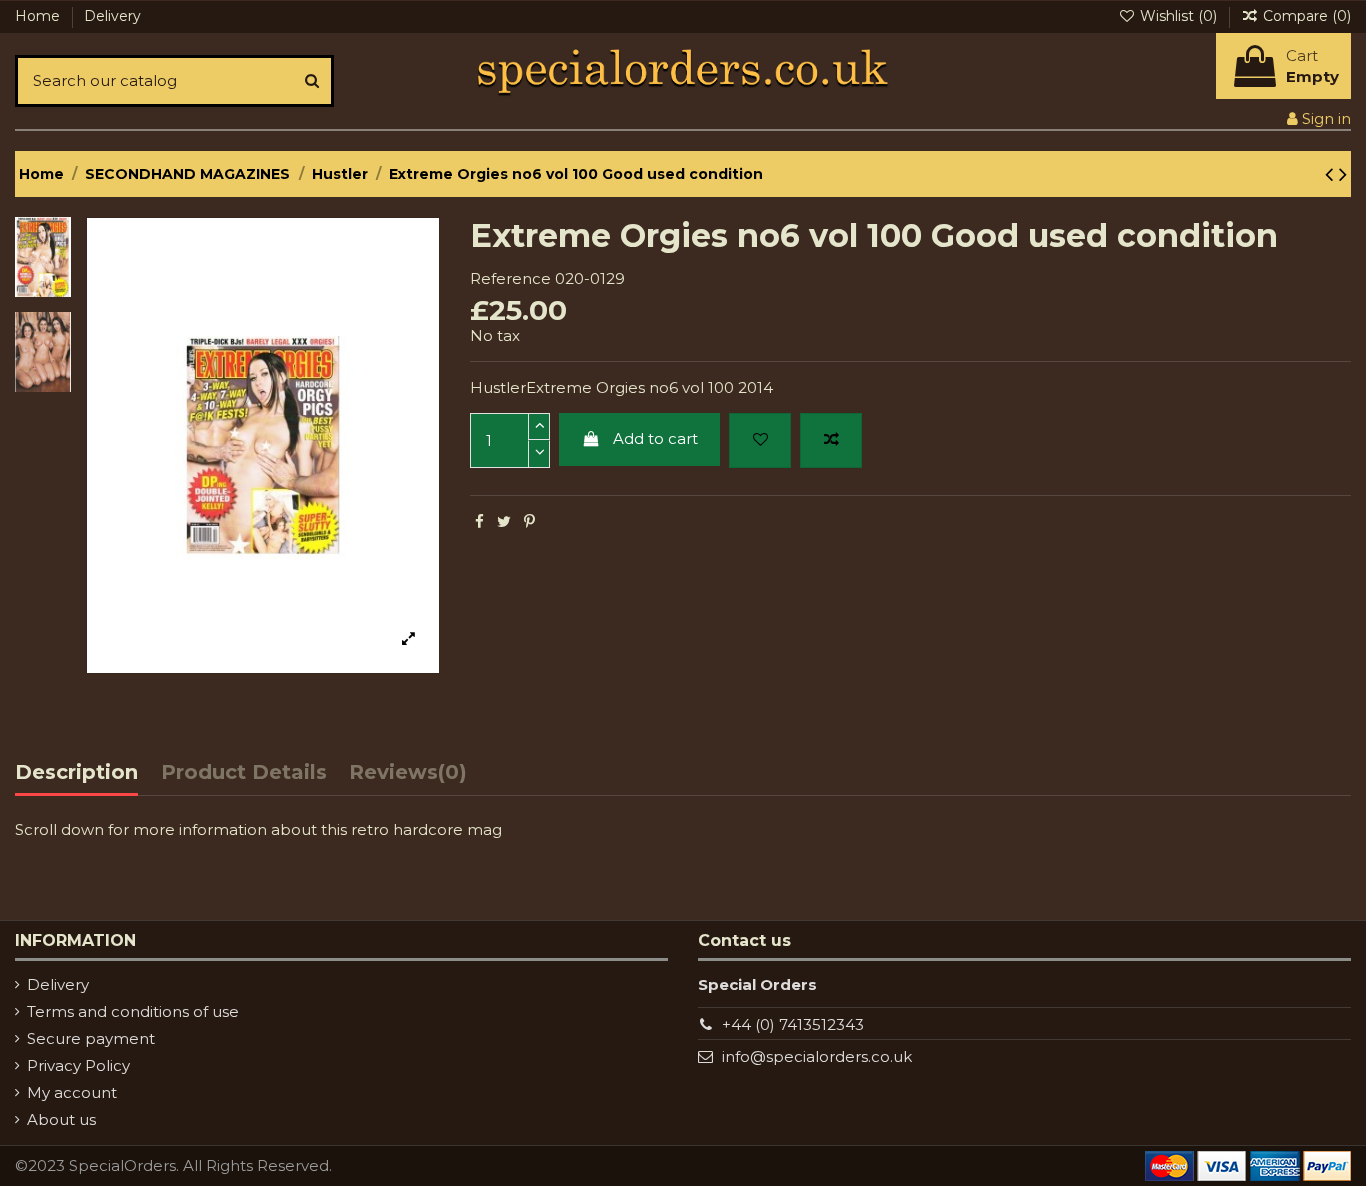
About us (61, 1119)
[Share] (479, 521)
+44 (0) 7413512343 (793, 1024)
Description (76, 773)
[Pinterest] (529, 521)
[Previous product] (1332, 174)
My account (72, 1092)
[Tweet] (504, 521)
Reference (510, 278)
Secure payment (91, 1038)
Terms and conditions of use (133, 1011)
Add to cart (655, 438)
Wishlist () (1178, 16)
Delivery (112, 16)
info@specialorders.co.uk (817, 1056)
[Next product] (1343, 174)
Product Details (244, 773)
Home (39, 16)
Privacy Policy (78, 1065)
